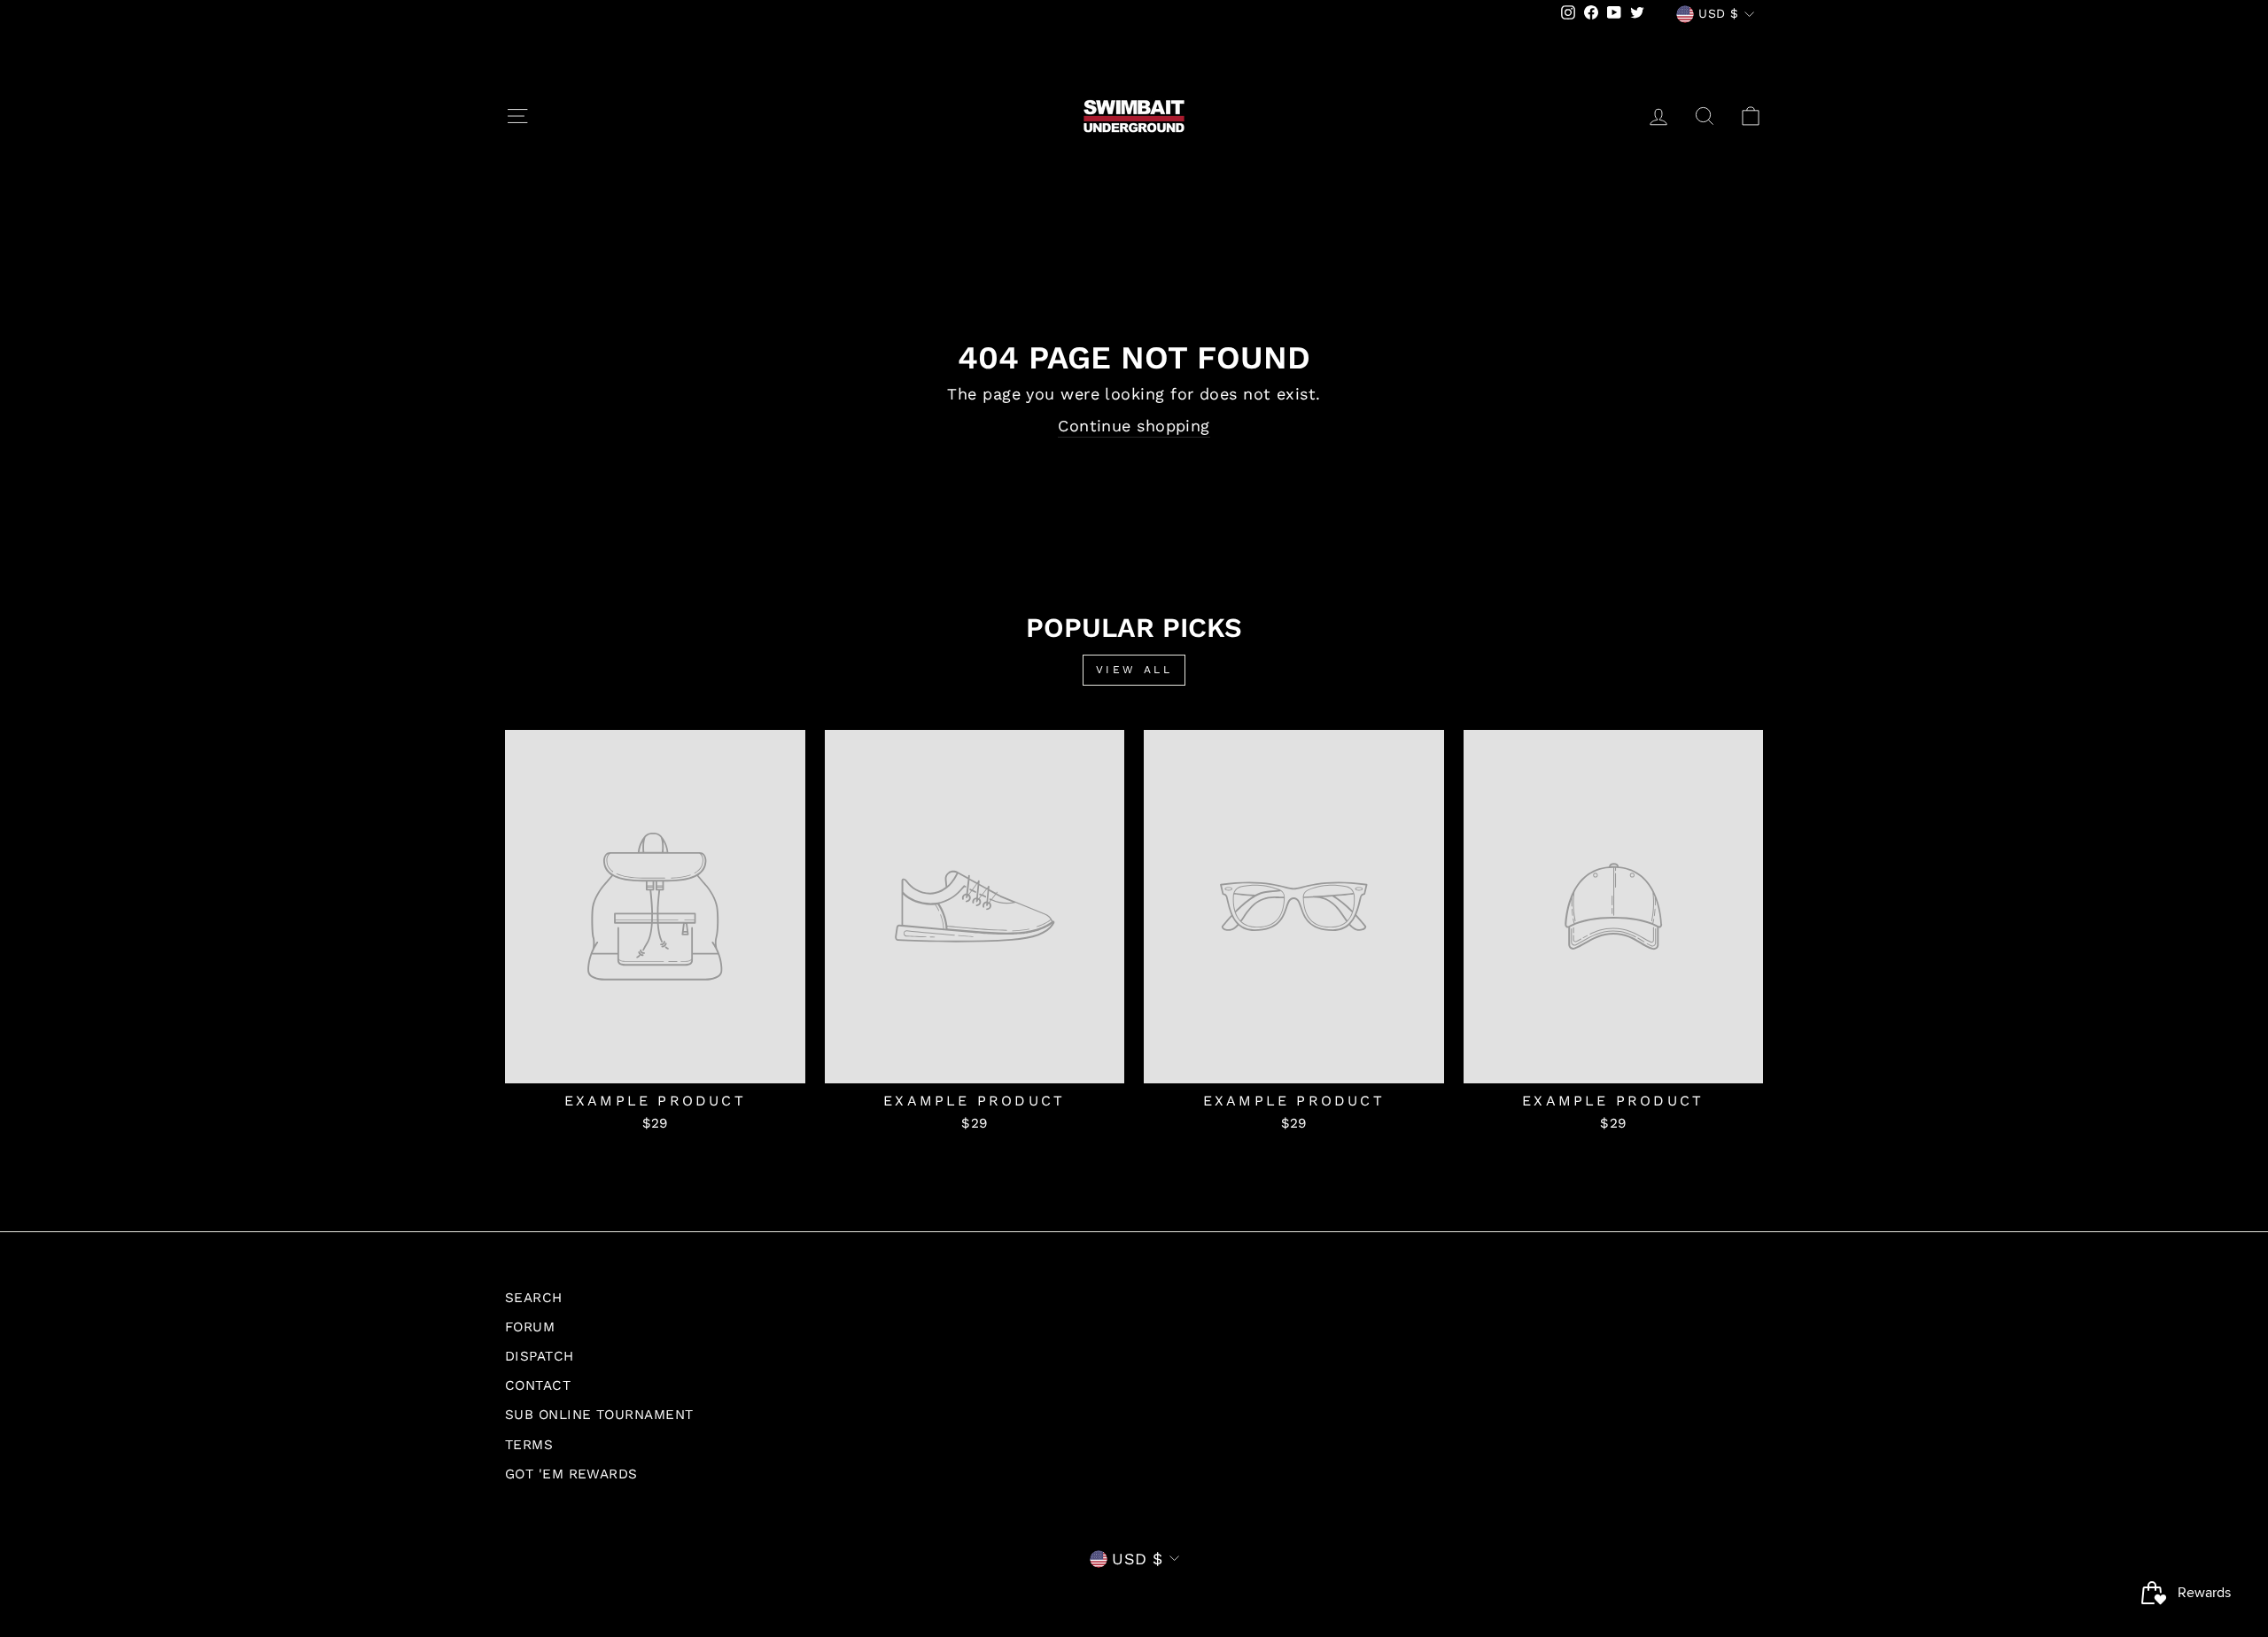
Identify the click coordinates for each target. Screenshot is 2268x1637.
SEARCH (534, 1298)
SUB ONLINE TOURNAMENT (599, 1415)
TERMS (529, 1445)
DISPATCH (540, 1356)
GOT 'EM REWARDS (571, 1474)
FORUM (530, 1327)
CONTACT (538, 1385)
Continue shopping (1134, 426)
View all (1134, 670)
